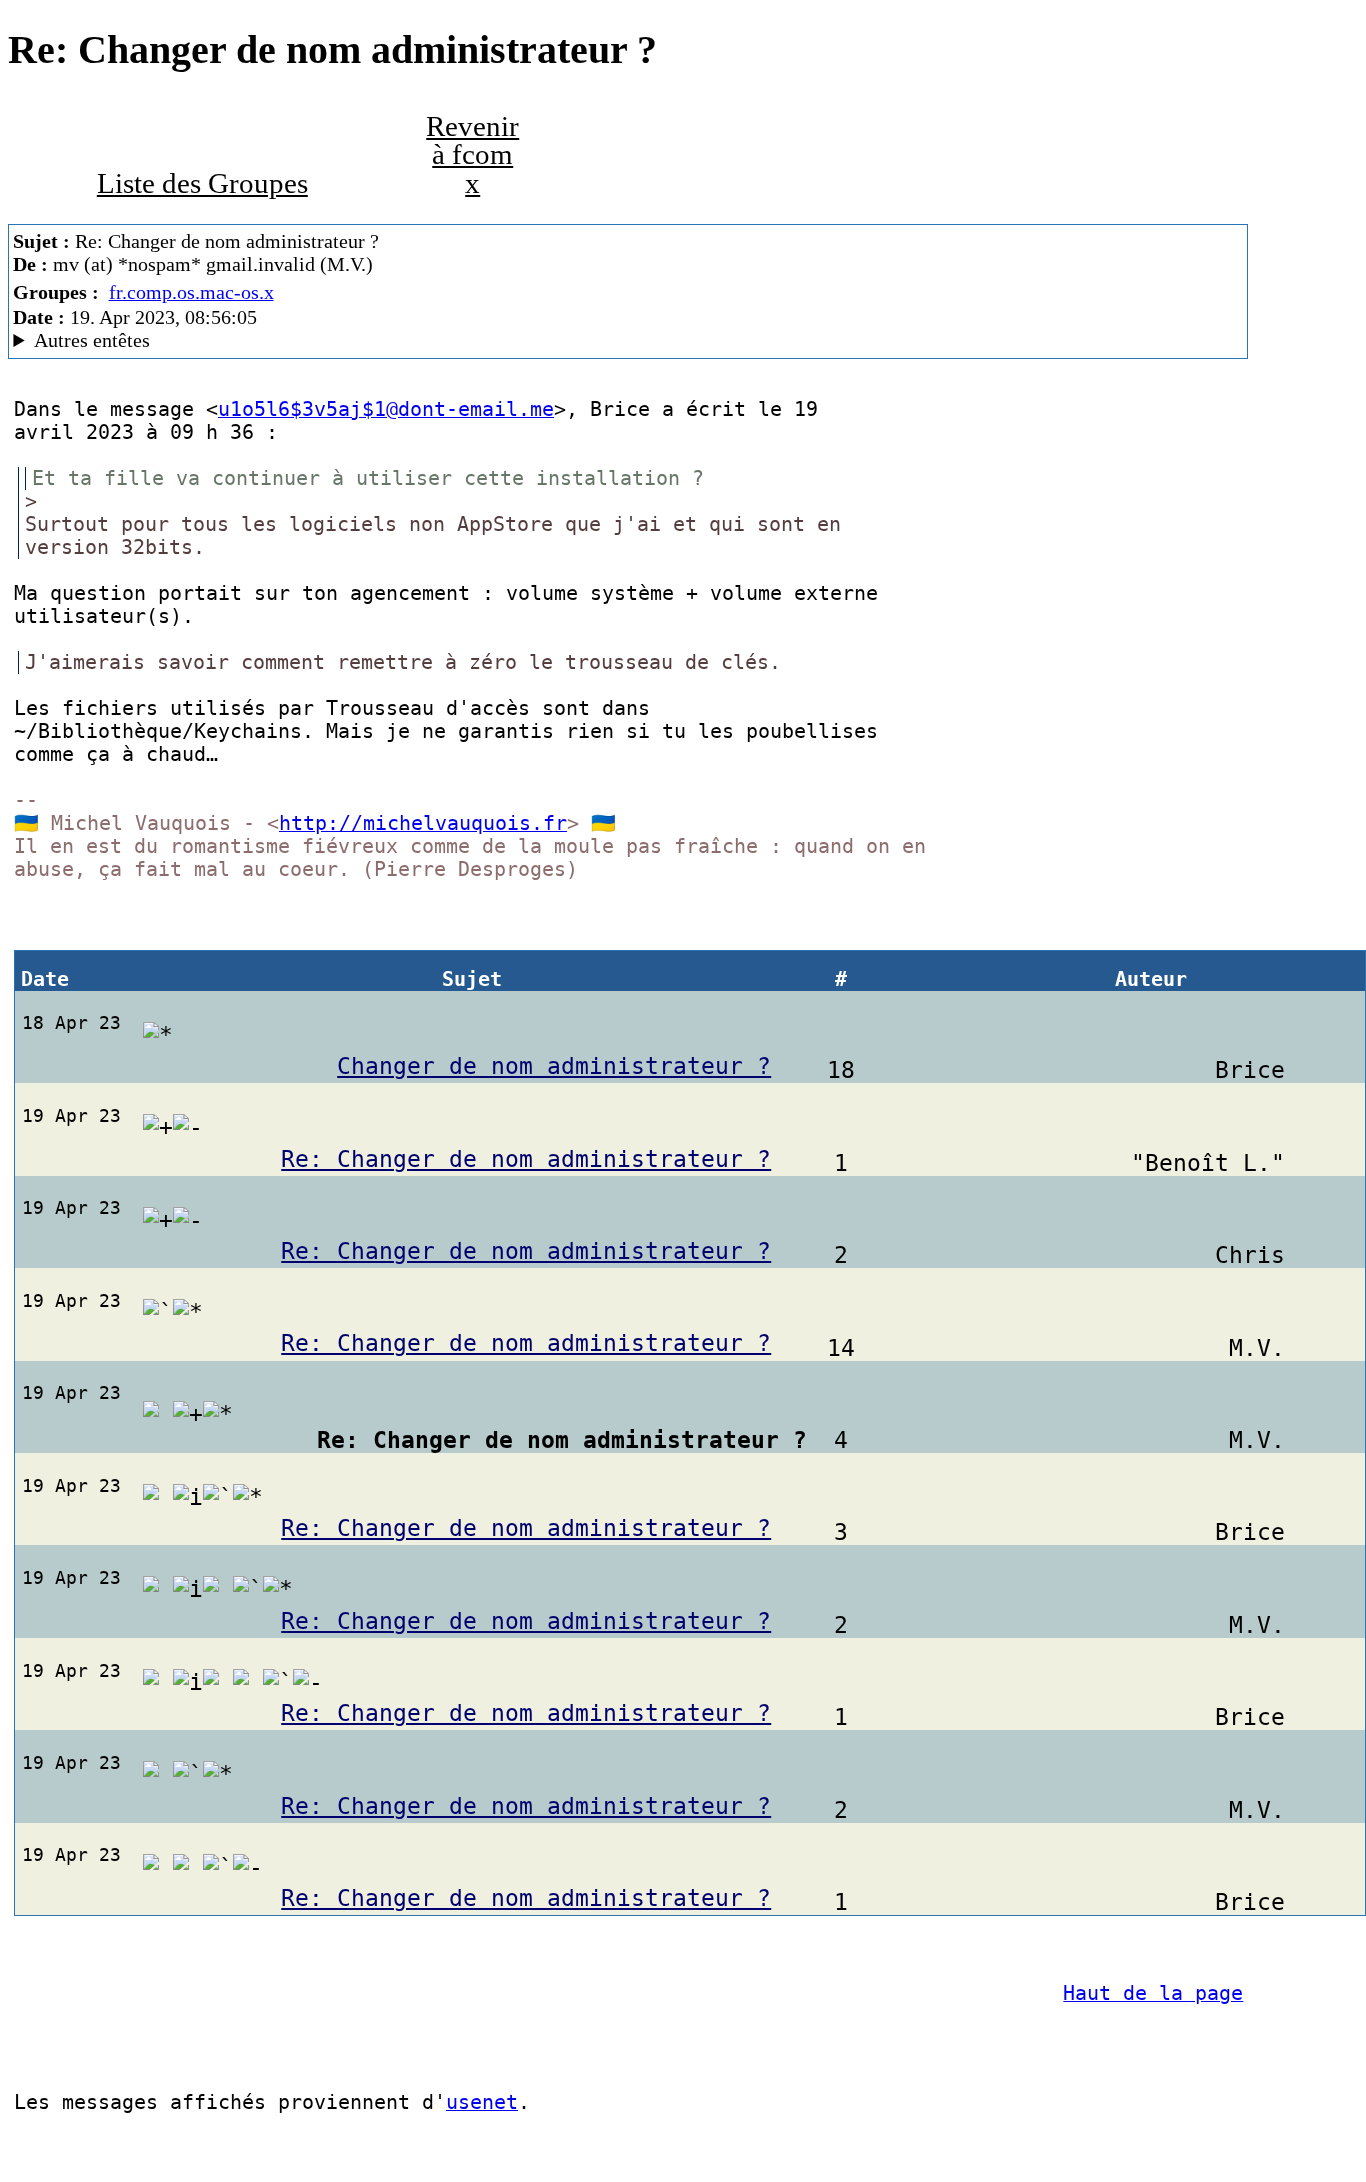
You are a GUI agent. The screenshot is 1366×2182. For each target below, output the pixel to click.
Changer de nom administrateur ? (554, 1066)
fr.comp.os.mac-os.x (191, 292)
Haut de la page (1153, 1993)
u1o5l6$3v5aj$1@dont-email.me (386, 409)
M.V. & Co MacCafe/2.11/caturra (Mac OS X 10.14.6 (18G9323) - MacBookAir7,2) (363, 340)
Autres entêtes (92, 340)
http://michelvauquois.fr (423, 823)
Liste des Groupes (202, 183)
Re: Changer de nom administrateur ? (526, 1159)
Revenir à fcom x (472, 155)
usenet (482, 2102)
